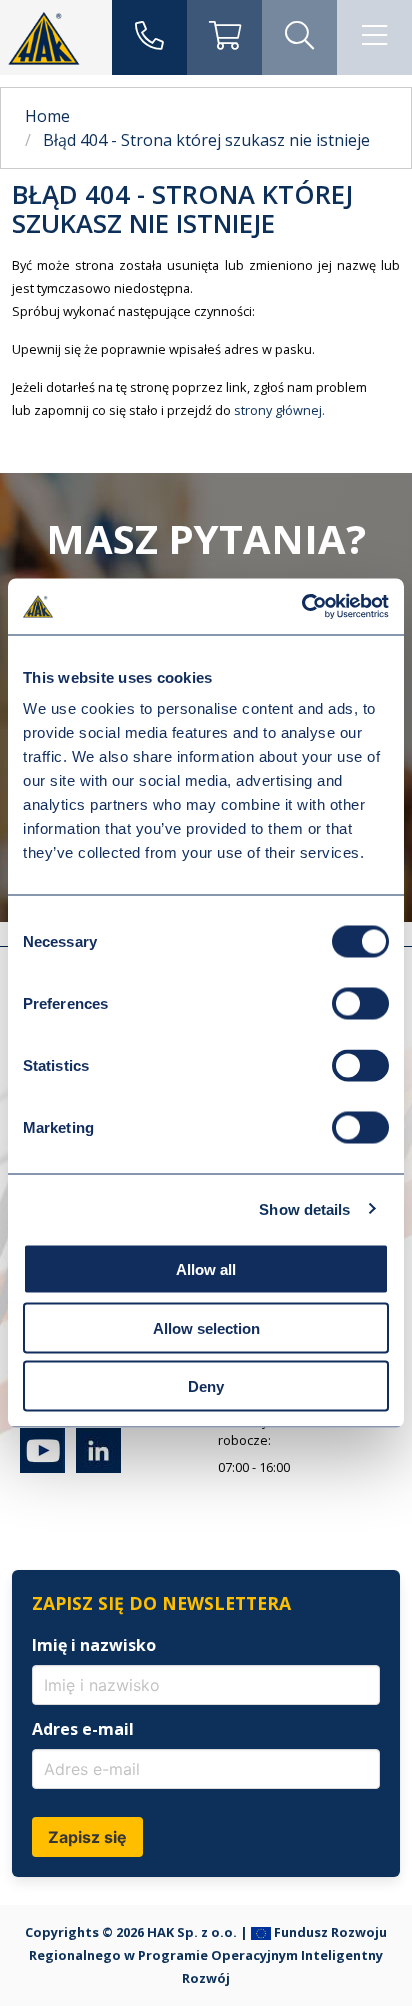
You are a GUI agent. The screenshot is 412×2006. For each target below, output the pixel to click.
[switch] (360, 1004)
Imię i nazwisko (94, 1645)
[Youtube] (42, 1468)
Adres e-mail (83, 1729)
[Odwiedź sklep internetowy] (224, 37)
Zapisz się (87, 1837)
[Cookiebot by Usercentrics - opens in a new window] (301, 607)
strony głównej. (279, 410)
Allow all (206, 1269)
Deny (206, 1386)
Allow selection (206, 1327)
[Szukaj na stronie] (299, 37)
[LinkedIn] (94, 1468)
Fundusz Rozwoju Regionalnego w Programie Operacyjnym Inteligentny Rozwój (208, 1955)
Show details (304, 1208)
